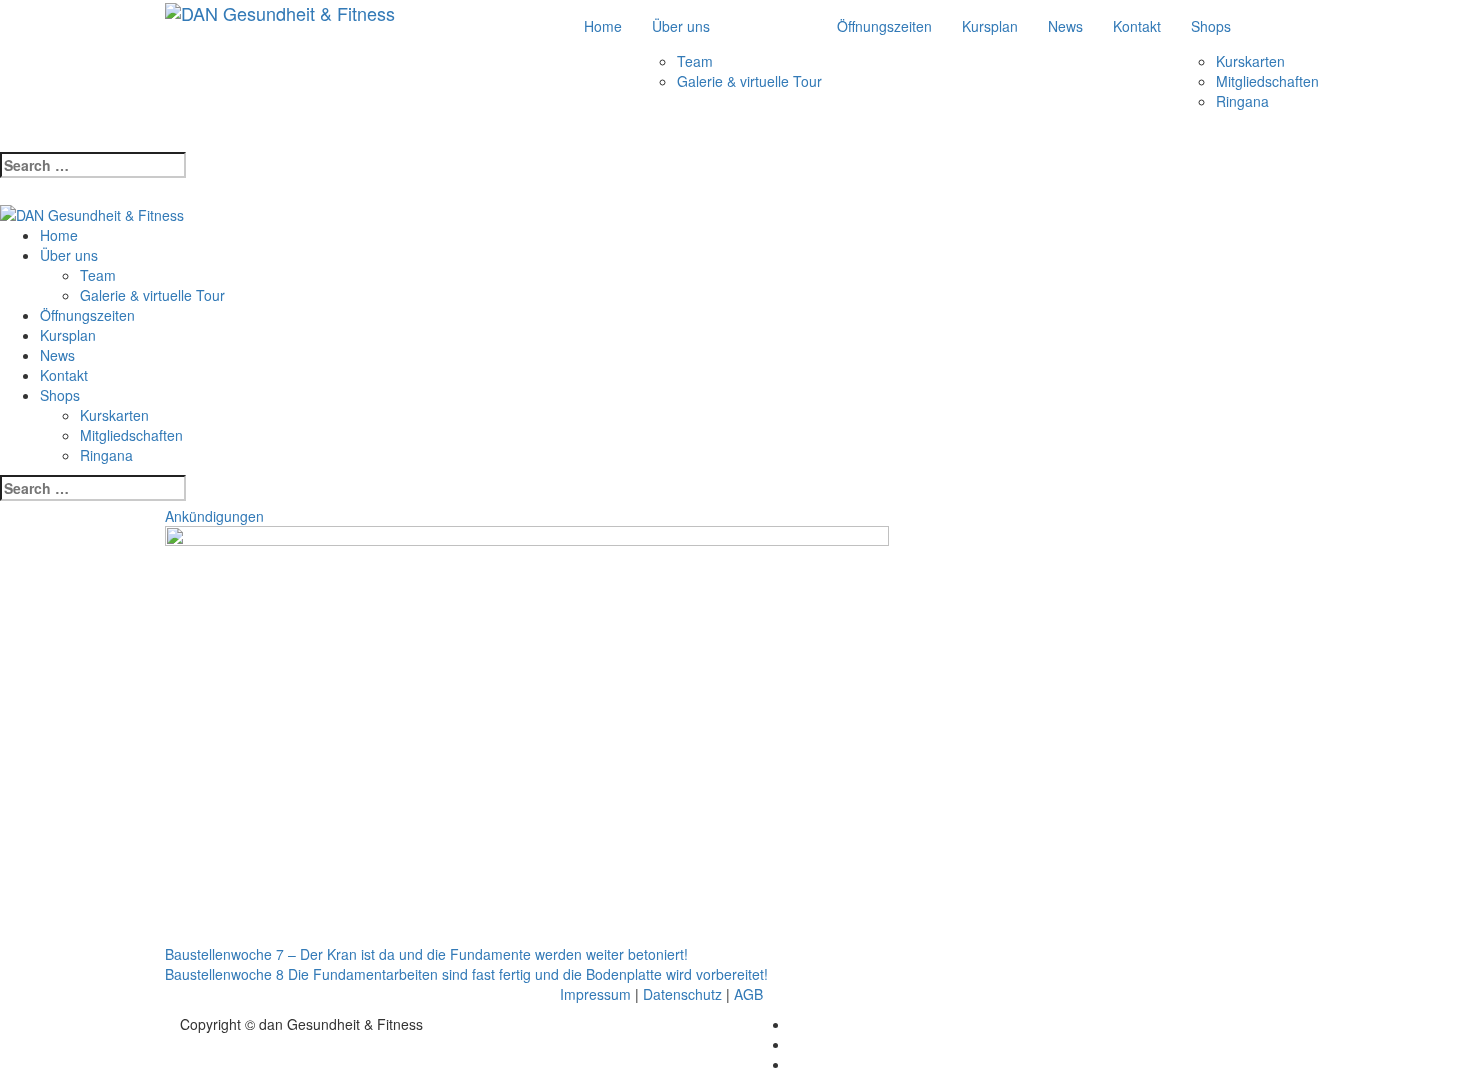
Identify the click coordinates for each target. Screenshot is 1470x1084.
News (1065, 26)
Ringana (1242, 101)
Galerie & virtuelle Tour (749, 81)
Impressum (595, 994)
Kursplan (990, 26)
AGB (748, 994)
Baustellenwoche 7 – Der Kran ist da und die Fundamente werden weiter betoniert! (426, 954)
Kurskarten (1250, 61)
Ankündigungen (214, 516)
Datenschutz (682, 994)
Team (695, 61)
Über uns (681, 26)
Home (603, 26)
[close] (5, 193)
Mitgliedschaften (1267, 81)
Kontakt (1137, 26)
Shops (1211, 26)
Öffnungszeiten (884, 26)
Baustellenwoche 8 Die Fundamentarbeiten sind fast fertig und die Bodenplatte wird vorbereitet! (466, 974)
